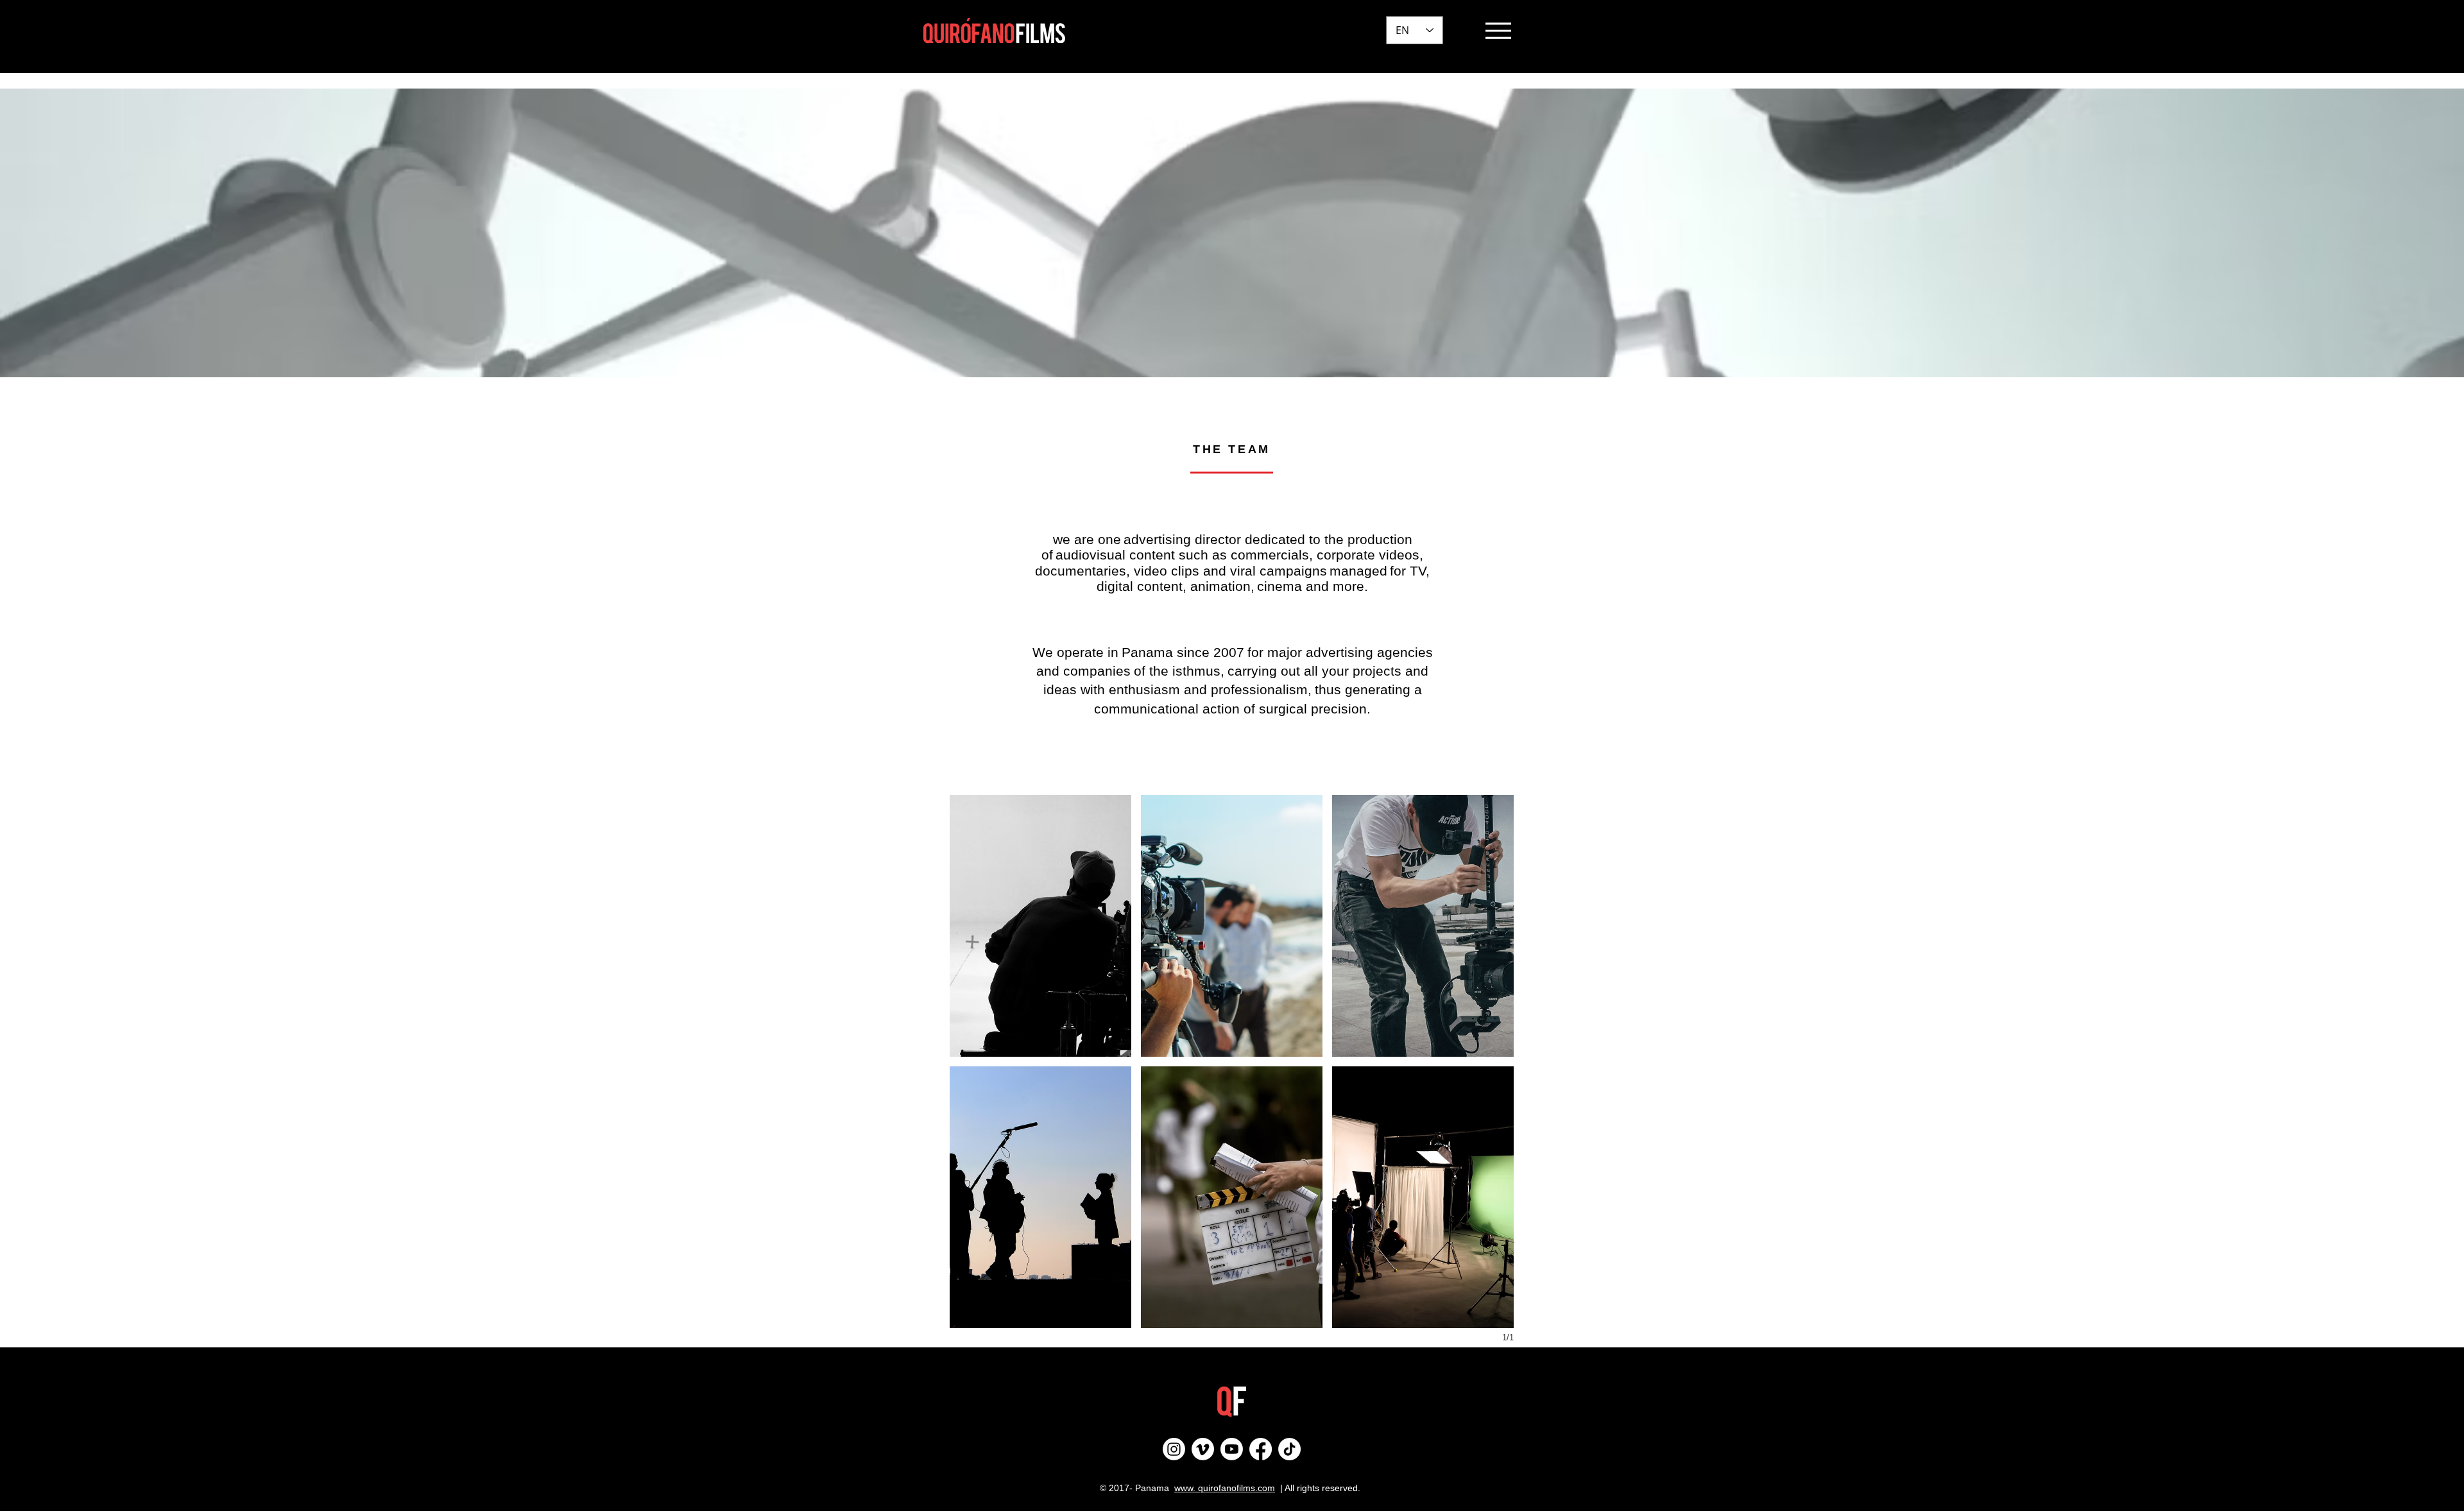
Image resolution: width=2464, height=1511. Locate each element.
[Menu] (1498, 30)
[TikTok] (1289, 1449)
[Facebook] (1261, 1449)
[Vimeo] (1203, 1449)
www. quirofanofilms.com (1225, 1488)
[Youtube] (1232, 1449)
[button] (1040, 926)
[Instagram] (1174, 1449)
